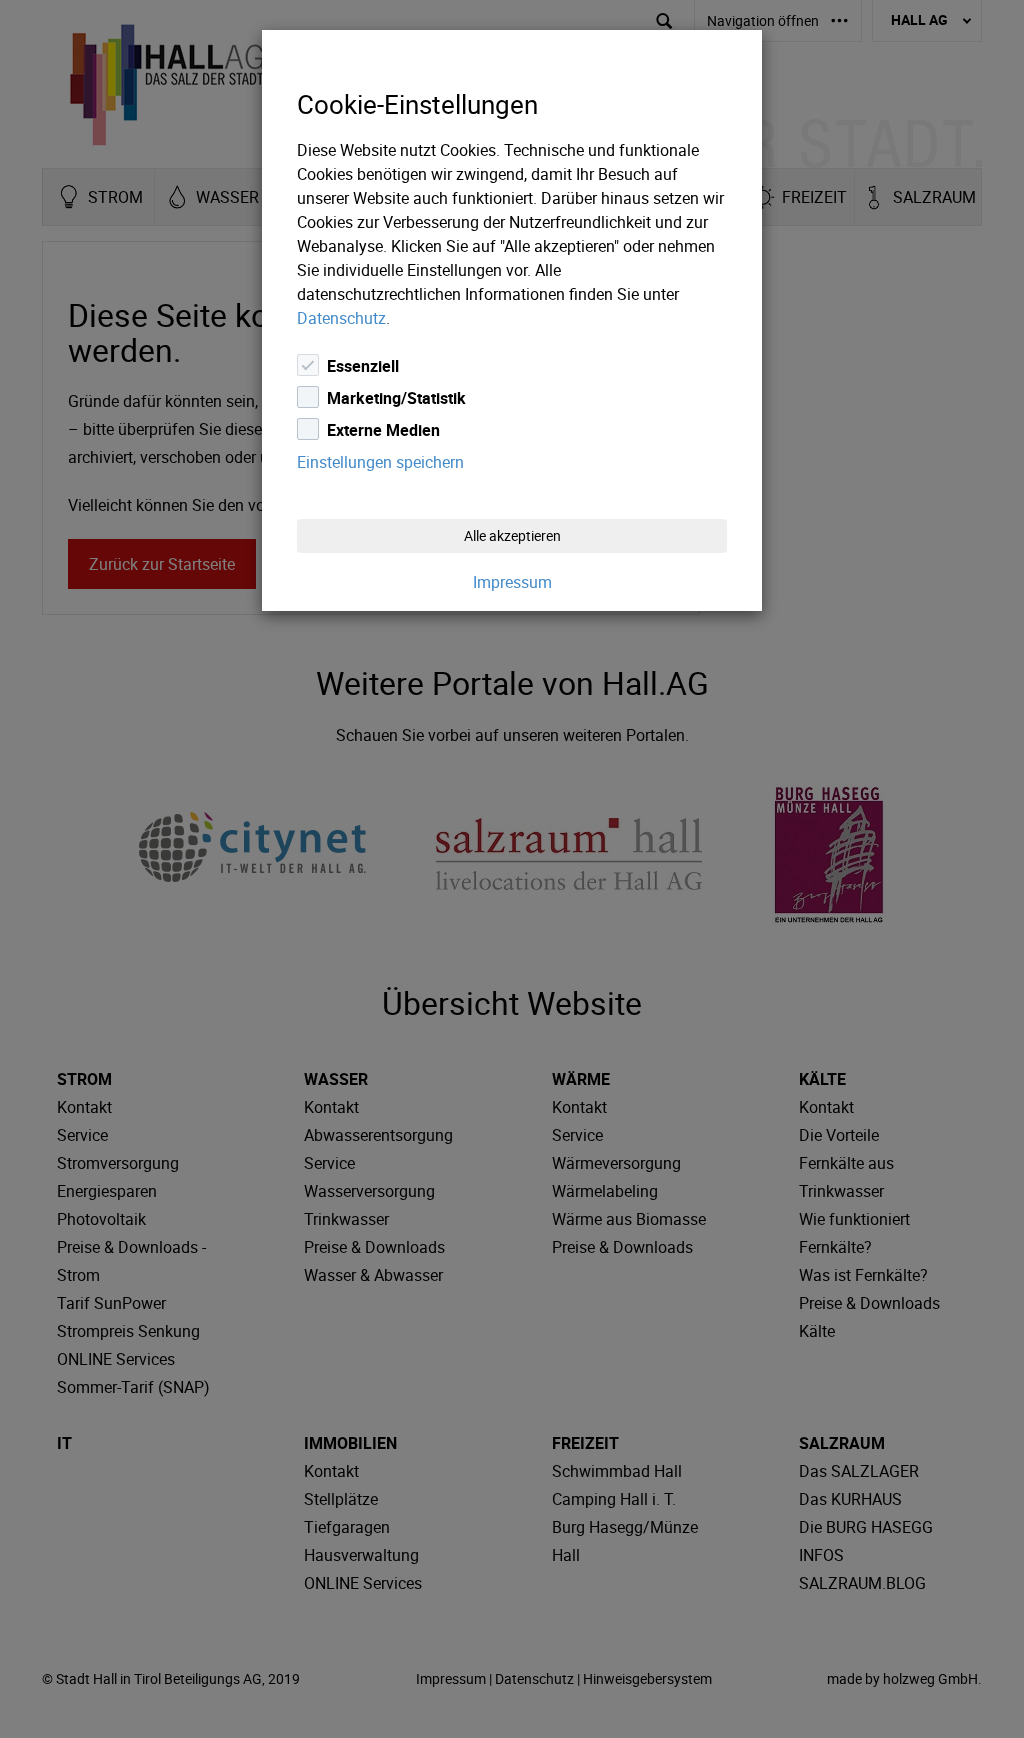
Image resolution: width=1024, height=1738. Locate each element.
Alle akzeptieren (512, 535)
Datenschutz (341, 318)
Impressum (512, 582)
